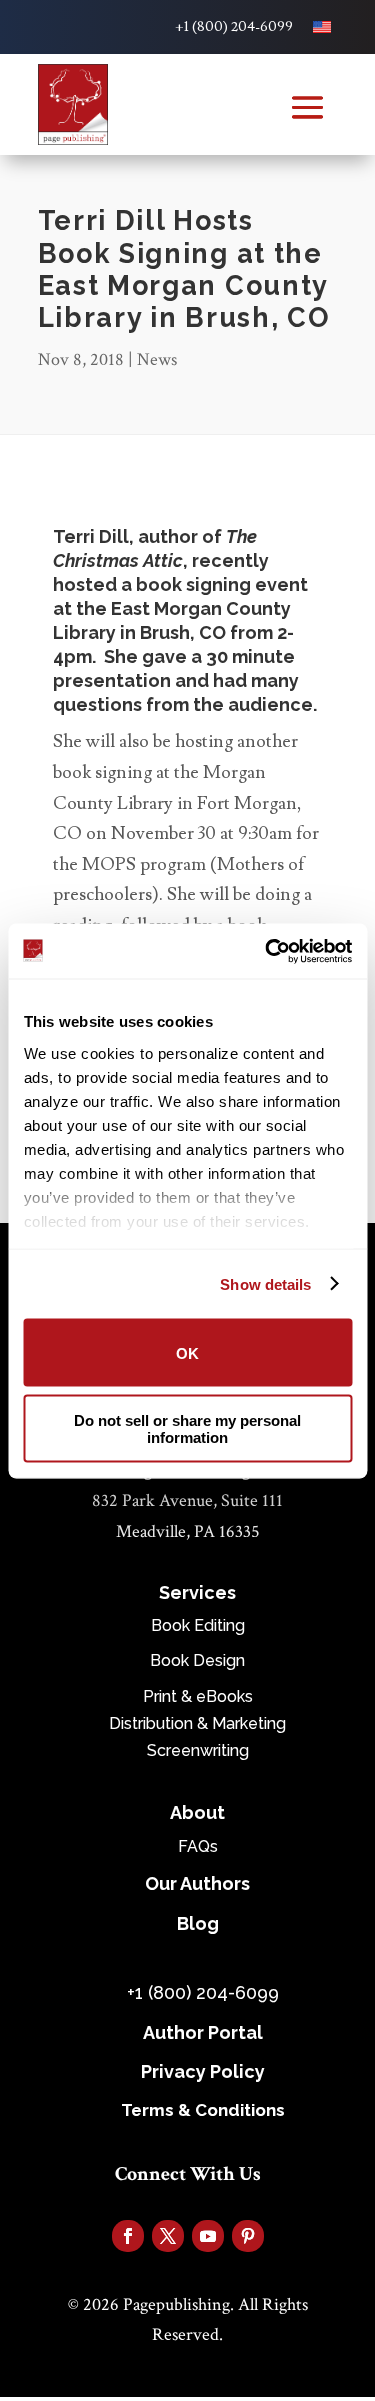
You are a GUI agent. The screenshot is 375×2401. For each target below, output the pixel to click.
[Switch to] (322, 27)
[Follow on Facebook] (128, 2236)
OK (187, 1352)
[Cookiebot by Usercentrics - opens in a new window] (267, 951)
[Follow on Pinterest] (248, 2236)
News (157, 359)
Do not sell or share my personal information (187, 1428)
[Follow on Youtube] (208, 2236)
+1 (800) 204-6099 (234, 27)
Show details (265, 1283)
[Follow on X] (168, 2236)
